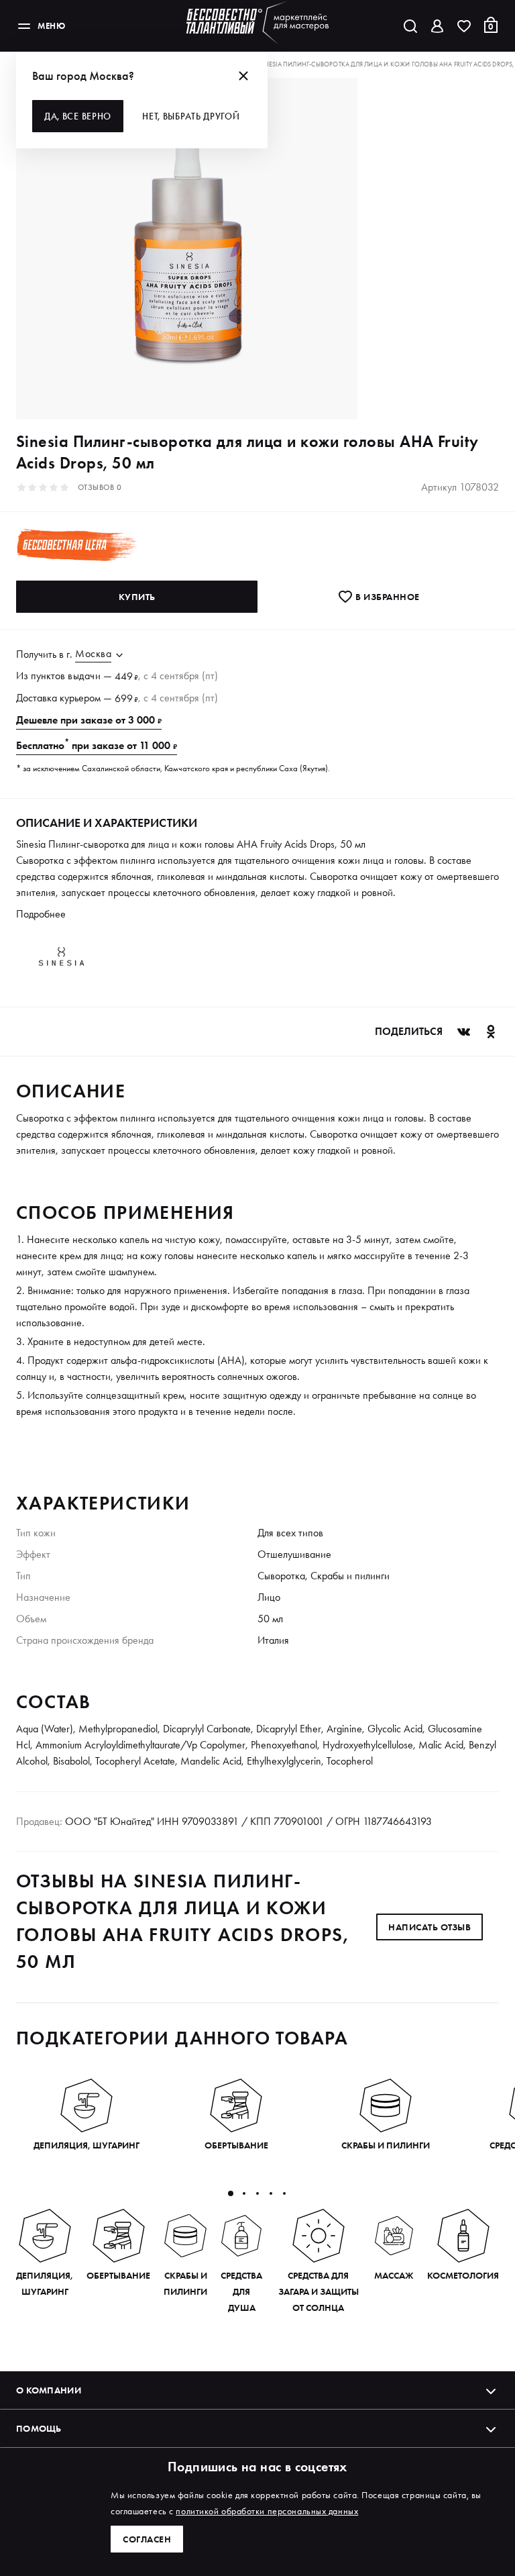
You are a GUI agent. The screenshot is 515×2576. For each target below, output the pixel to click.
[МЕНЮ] (24, 26)
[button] (231, 2193)
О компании (49, 2390)
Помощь (39, 2428)
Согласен (147, 2539)
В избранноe (387, 597)
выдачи (84, 676)
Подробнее (41, 914)
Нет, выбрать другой (191, 116)
